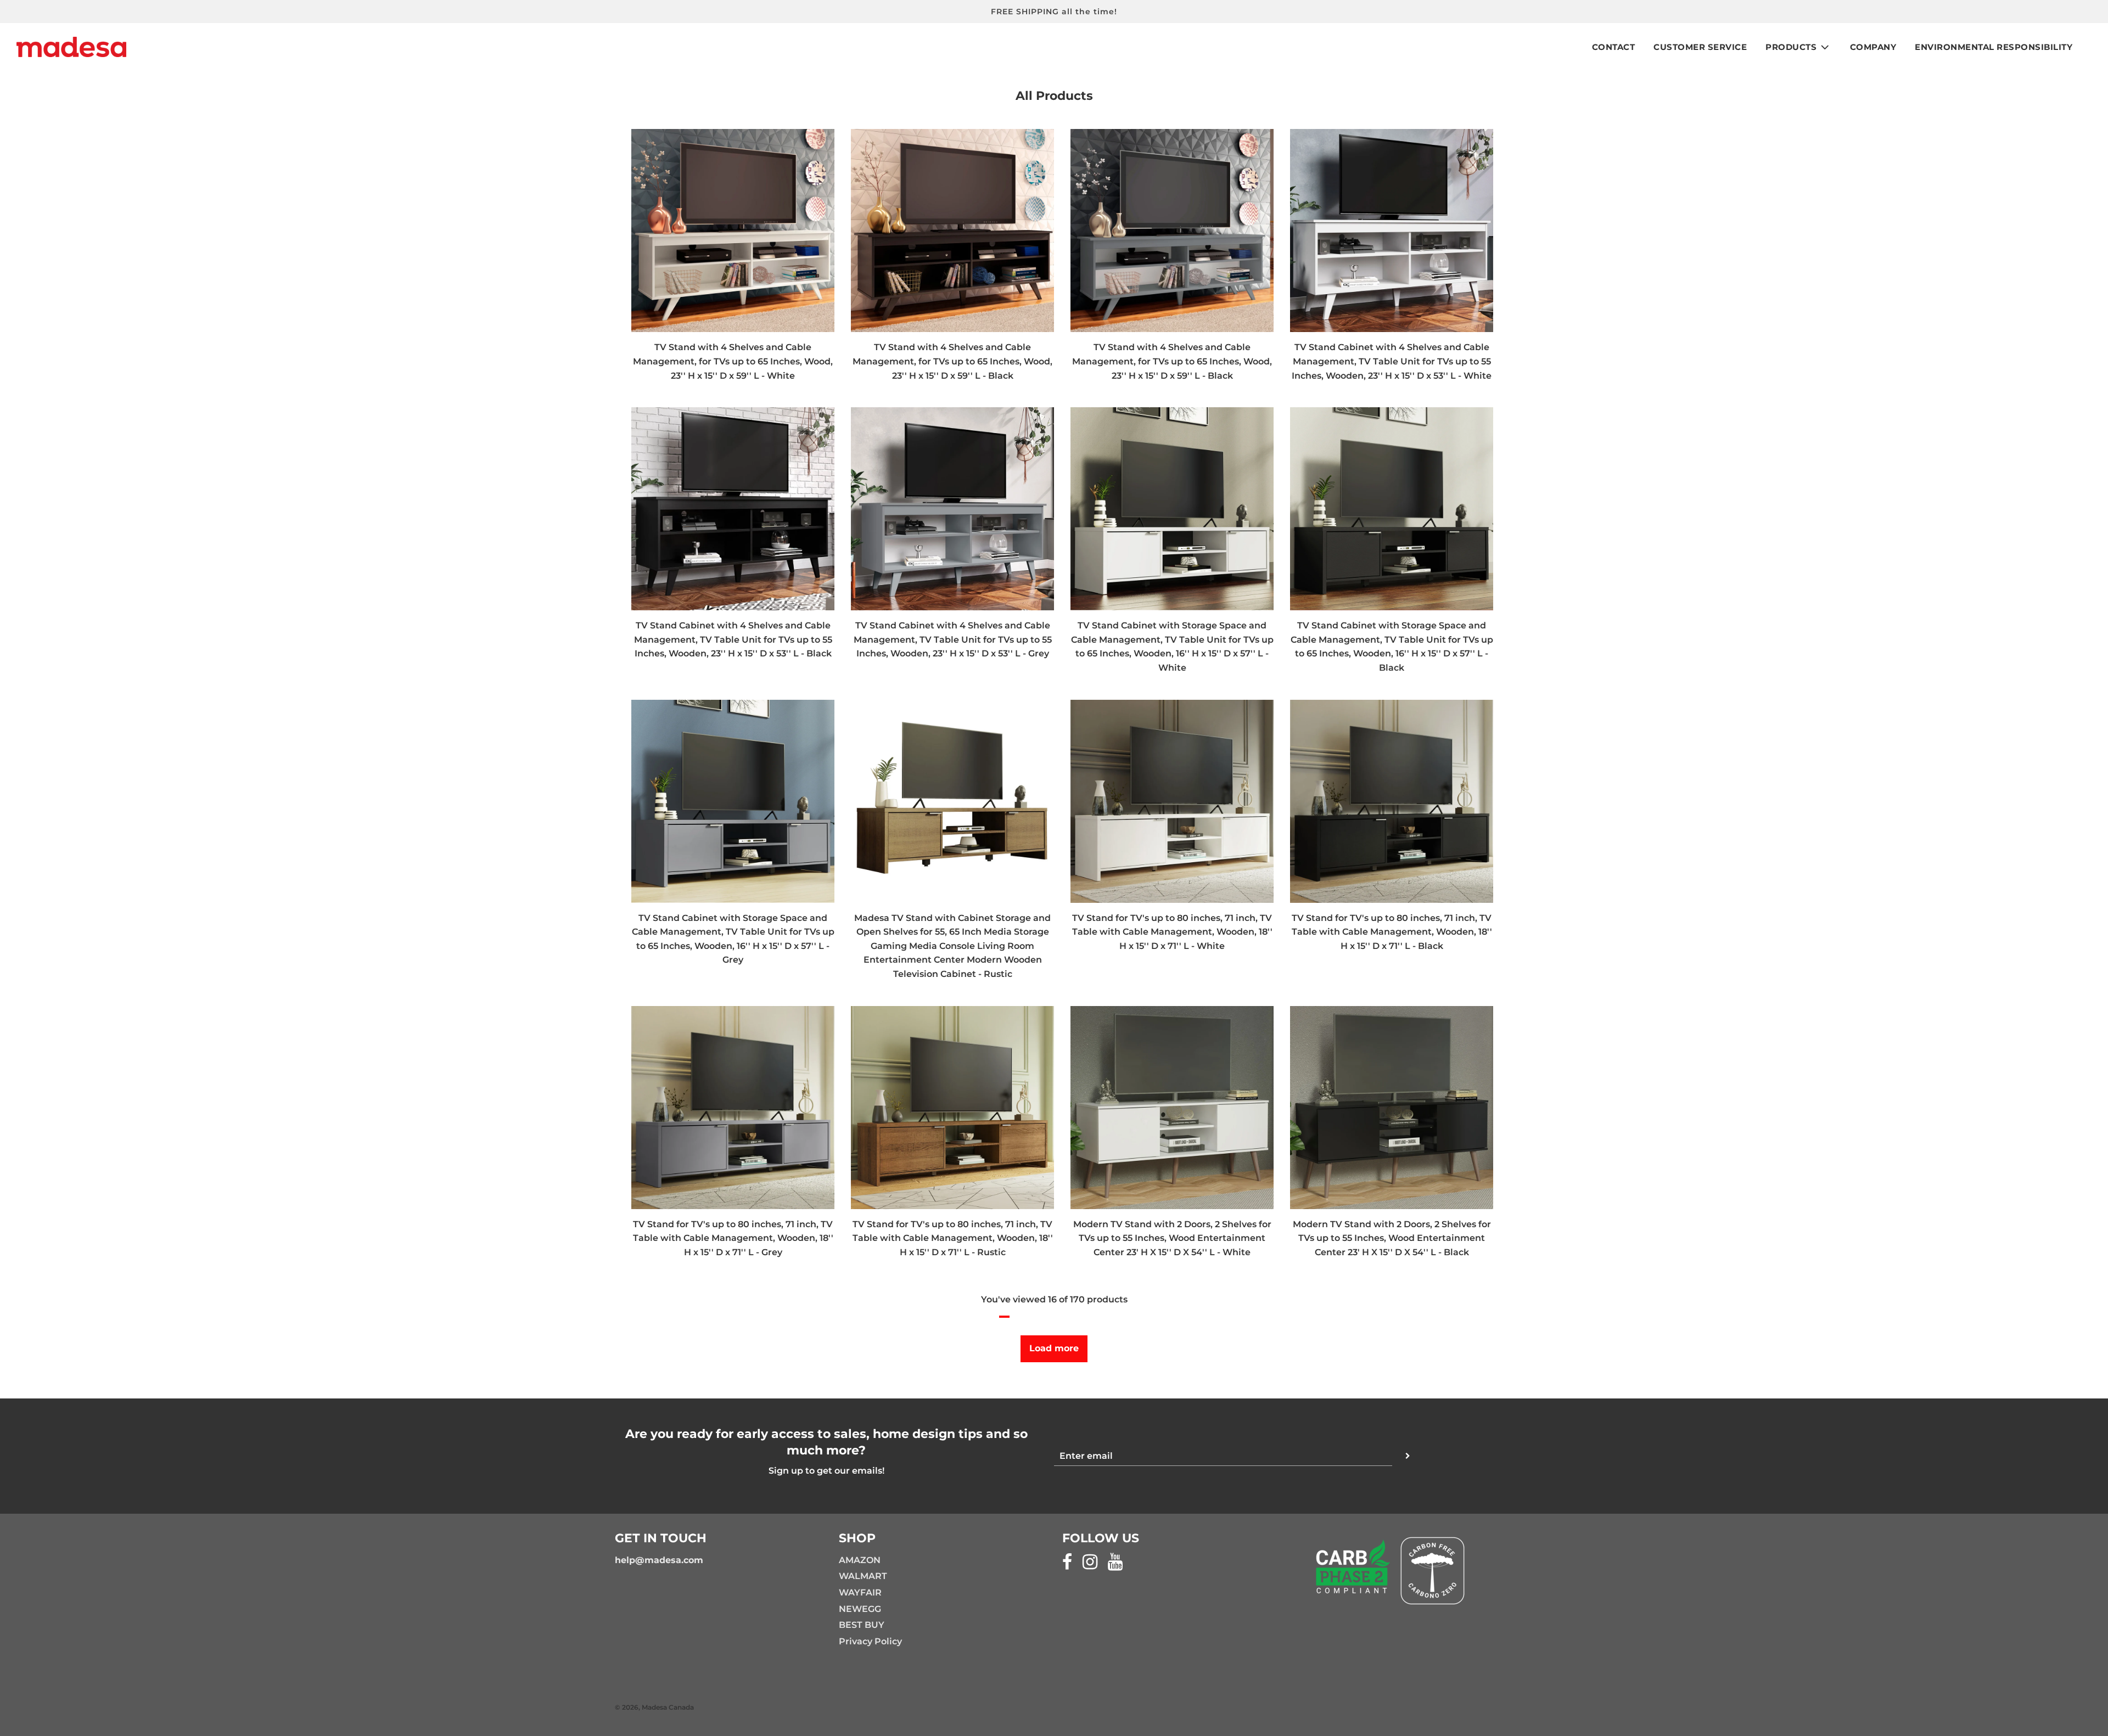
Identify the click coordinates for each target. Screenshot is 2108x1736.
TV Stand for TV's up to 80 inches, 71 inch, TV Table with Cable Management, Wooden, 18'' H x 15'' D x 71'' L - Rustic (953, 1238)
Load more (1054, 1348)
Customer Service (1700, 47)
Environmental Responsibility (1994, 47)
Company (1873, 47)
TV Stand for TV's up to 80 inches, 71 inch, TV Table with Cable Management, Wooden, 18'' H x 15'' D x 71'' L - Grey (733, 1238)
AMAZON (860, 1560)
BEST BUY (862, 1625)
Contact (1614, 47)
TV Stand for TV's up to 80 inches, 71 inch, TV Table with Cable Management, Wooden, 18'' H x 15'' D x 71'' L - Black (1392, 932)
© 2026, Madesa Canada (654, 1707)
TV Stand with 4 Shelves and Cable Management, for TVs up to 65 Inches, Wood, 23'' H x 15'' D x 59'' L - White (733, 361)
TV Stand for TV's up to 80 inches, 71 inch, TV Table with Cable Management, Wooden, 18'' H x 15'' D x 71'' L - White (1172, 932)
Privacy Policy (870, 1641)
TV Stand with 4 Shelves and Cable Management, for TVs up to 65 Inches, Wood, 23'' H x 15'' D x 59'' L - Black (952, 361)
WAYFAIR (860, 1592)
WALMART (863, 1576)
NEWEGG (860, 1609)
